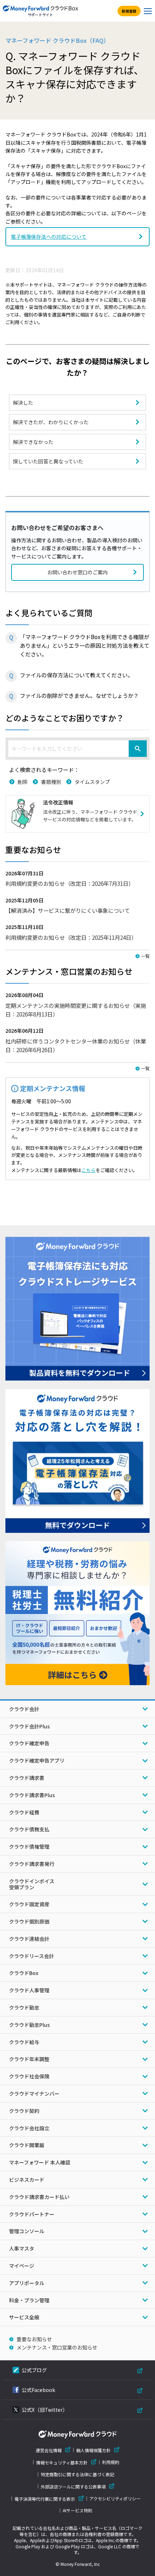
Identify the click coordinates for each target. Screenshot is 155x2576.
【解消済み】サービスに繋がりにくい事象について (68, 910)
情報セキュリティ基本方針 (62, 2462)
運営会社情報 (49, 2450)
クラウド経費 (24, 1812)
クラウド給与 (24, 2042)
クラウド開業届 (27, 2145)
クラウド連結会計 (29, 1939)
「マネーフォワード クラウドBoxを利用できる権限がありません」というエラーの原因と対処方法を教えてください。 (85, 645)
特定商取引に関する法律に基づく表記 (77, 2474)
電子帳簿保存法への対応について (49, 237)
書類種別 (51, 782)
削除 (23, 782)
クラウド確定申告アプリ (37, 1760)
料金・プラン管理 (29, 2300)
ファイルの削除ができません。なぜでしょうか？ (79, 695)
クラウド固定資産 (29, 1904)
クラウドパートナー (32, 2214)
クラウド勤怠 (24, 2007)
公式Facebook (38, 2390)
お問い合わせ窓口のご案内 (77, 572)
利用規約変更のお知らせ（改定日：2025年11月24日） (71, 937)
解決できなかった (33, 442)
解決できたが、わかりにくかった (51, 422)
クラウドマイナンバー (34, 2093)
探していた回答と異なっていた (48, 461)
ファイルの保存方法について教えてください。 (76, 675)
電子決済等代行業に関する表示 (45, 2499)
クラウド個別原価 (29, 1921)
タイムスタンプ (92, 782)
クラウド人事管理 (29, 1990)
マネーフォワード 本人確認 (40, 2162)
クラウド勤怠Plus (29, 2025)
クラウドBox (24, 1973)
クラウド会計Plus (29, 1726)
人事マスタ (22, 2248)
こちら (88, 1170)
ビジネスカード (27, 2180)
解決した (23, 403)
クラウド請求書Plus (32, 1795)
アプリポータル (27, 2283)
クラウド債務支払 (29, 1829)
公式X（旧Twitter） (45, 2410)
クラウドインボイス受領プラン (32, 1884)
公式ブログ (34, 2370)
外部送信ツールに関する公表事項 (73, 2487)
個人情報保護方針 (93, 2450)
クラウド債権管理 (29, 1846)
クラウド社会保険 (29, 2076)
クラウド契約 (24, 2111)
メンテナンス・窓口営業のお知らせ (57, 2347)
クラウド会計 (24, 1709)
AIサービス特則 (77, 2510)
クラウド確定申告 (29, 1743)
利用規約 (111, 2462)
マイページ (22, 2266)
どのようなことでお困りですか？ (65, 718)
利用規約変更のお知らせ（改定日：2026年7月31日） (70, 883)
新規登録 (129, 11)
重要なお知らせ (34, 2339)
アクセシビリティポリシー (115, 2499)
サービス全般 (24, 2317)
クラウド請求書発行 (32, 1864)
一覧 (145, 956)
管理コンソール (27, 2231)
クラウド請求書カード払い (39, 2197)
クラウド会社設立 (29, 2128)
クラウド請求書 (27, 1778)
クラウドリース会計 (32, 1956)
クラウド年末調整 (29, 2059)
